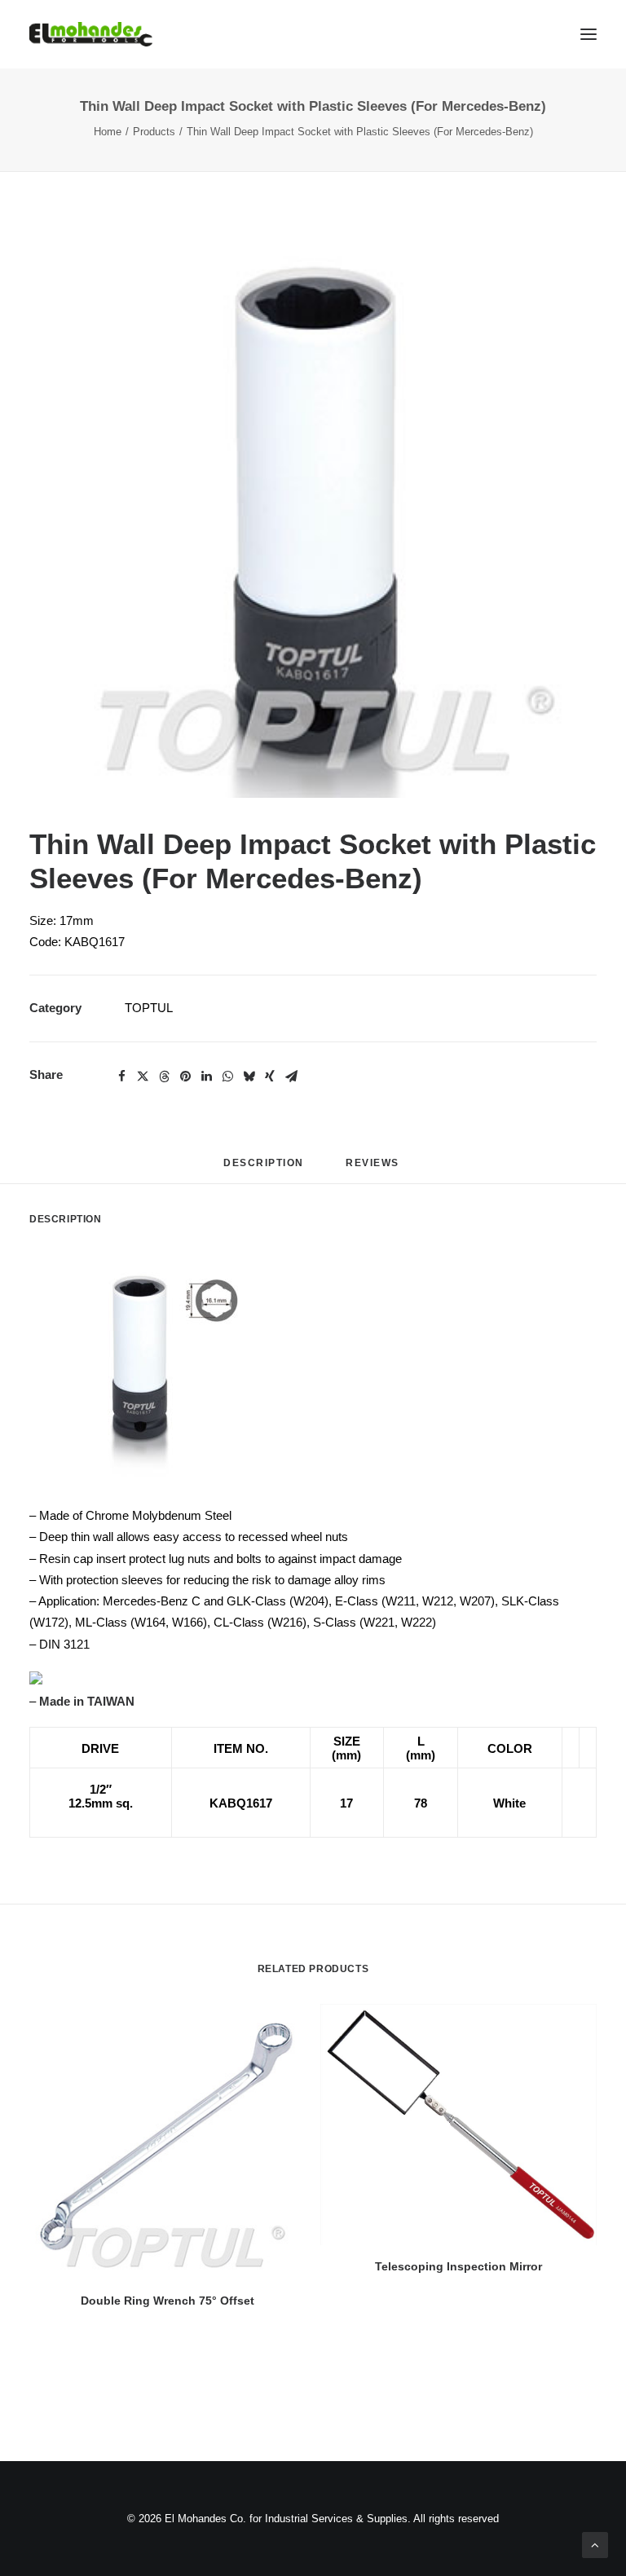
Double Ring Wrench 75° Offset (168, 2301)
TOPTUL (149, 1008)
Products (154, 132)
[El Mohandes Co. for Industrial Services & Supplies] (91, 34)
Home (108, 132)
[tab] (374, 1169)
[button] (313, 514)
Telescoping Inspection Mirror (458, 2266)
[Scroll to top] (595, 2544)
